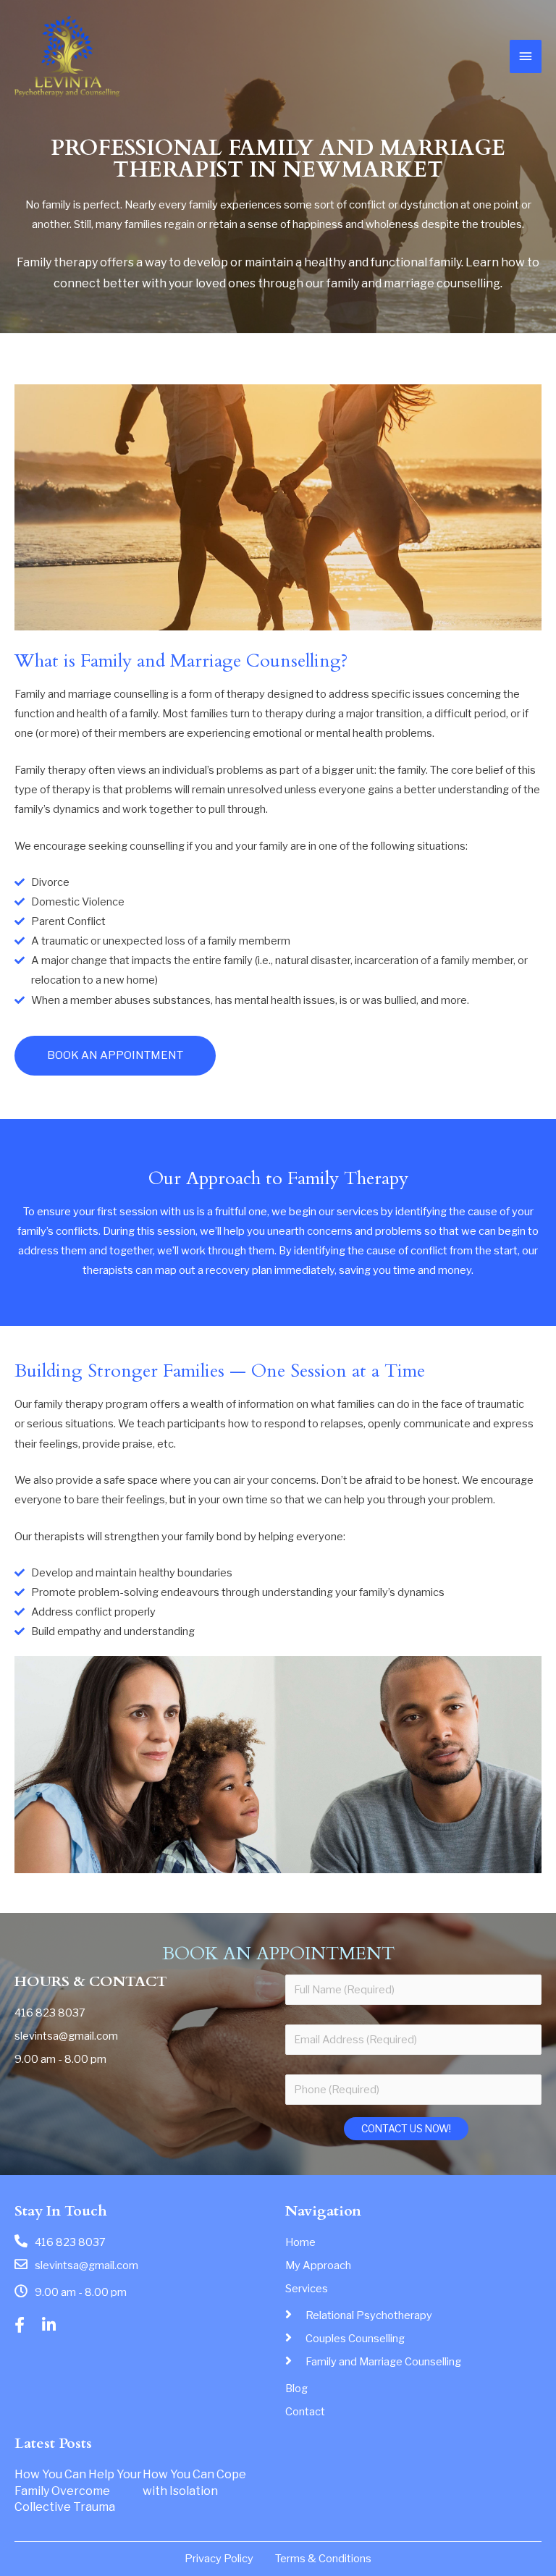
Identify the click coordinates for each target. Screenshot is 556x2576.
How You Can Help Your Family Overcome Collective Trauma (78, 2491)
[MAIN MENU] (526, 56)
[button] (115, 1056)
